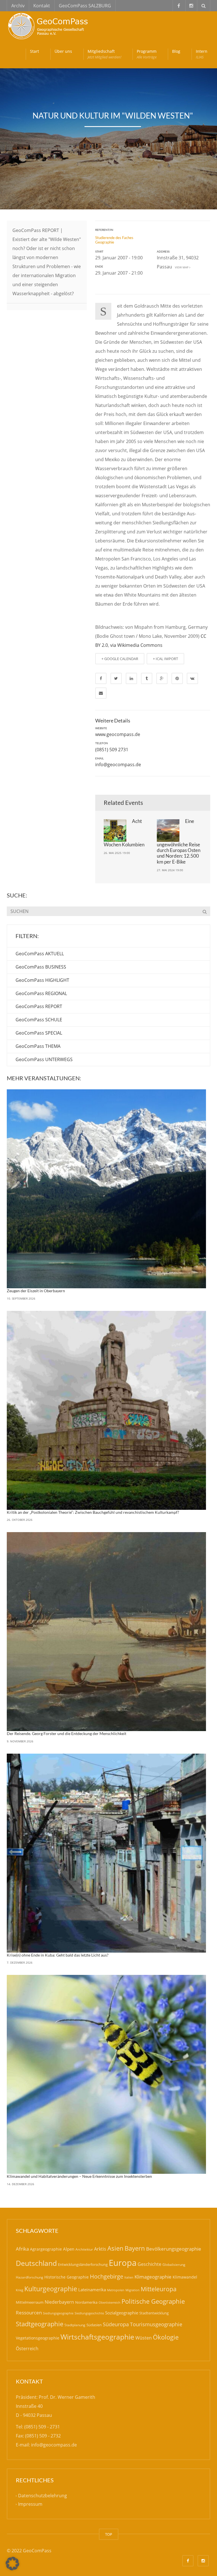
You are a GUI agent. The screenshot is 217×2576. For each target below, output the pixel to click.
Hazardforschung (30, 2277)
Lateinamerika (92, 2290)
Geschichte (149, 2264)
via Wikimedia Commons (136, 645)
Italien (129, 2277)
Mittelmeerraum (30, 2302)
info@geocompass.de (118, 765)
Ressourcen (29, 2312)
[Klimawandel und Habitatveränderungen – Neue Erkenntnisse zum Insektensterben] (106, 2074)
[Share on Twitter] (116, 678)
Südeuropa (116, 2324)
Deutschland (36, 2263)
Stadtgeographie (40, 2324)
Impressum (30, 2504)
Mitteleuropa (159, 2289)
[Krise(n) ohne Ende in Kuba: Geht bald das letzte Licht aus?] (106, 1853)
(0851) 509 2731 (112, 750)
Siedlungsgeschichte (89, 2313)
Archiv (18, 6)
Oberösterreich (109, 2302)
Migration (133, 2290)
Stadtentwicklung (154, 2313)
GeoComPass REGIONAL (41, 993)
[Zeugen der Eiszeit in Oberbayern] (106, 1189)
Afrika (22, 2249)
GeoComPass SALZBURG (85, 6)
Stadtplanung (75, 2325)
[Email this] (101, 693)
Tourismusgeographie (156, 2324)
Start (34, 51)
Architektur (84, 2249)
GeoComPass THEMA (38, 1046)
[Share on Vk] (192, 678)
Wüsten (144, 2338)
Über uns (63, 51)
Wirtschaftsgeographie (97, 2337)
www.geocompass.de (118, 734)
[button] (12, 2564)
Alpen (69, 2249)
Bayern (135, 2248)
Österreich (27, 2349)
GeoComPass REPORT (39, 1006)
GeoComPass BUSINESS (41, 967)
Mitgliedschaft (104, 54)
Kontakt (42, 6)
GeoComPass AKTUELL (40, 954)
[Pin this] (177, 678)
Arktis (100, 2249)
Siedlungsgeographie (58, 2313)
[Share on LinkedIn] (131, 678)
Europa (123, 2263)
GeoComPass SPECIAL (39, 1033)
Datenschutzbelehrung (43, 2496)
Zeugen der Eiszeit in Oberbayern (36, 1291)
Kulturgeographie (51, 2289)
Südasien (94, 2325)
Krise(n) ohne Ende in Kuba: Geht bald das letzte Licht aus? (58, 1955)
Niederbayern (59, 2302)
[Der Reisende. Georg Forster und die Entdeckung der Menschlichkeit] (106, 1632)
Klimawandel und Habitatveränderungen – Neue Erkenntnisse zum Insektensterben (79, 2176)
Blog (176, 51)
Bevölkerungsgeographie (174, 2249)
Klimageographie (153, 2277)
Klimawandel (185, 2277)
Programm (147, 54)
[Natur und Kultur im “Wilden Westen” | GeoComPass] (49, 25)
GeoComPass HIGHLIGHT (42, 980)
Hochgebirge (107, 2276)
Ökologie (166, 2337)
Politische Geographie (153, 2301)
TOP (109, 2534)
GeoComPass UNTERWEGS (44, 1059)
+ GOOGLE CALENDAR (120, 659)
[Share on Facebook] (101, 678)
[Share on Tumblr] (147, 678)
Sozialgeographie (122, 2313)
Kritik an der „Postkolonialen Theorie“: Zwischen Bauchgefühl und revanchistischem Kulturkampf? (93, 1512)
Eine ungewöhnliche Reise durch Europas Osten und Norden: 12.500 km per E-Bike (179, 841)
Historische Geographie (67, 2277)
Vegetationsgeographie (38, 2338)
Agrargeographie (46, 2249)
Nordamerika (86, 2302)
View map (181, 267)
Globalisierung (174, 2265)
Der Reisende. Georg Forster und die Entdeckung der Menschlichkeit (67, 1733)
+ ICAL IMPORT (165, 659)
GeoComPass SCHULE (39, 1020)
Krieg (19, 2290)
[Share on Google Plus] (162, 678)
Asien (115, 2248)
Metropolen (116, 2290)
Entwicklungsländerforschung (83, 2264)
